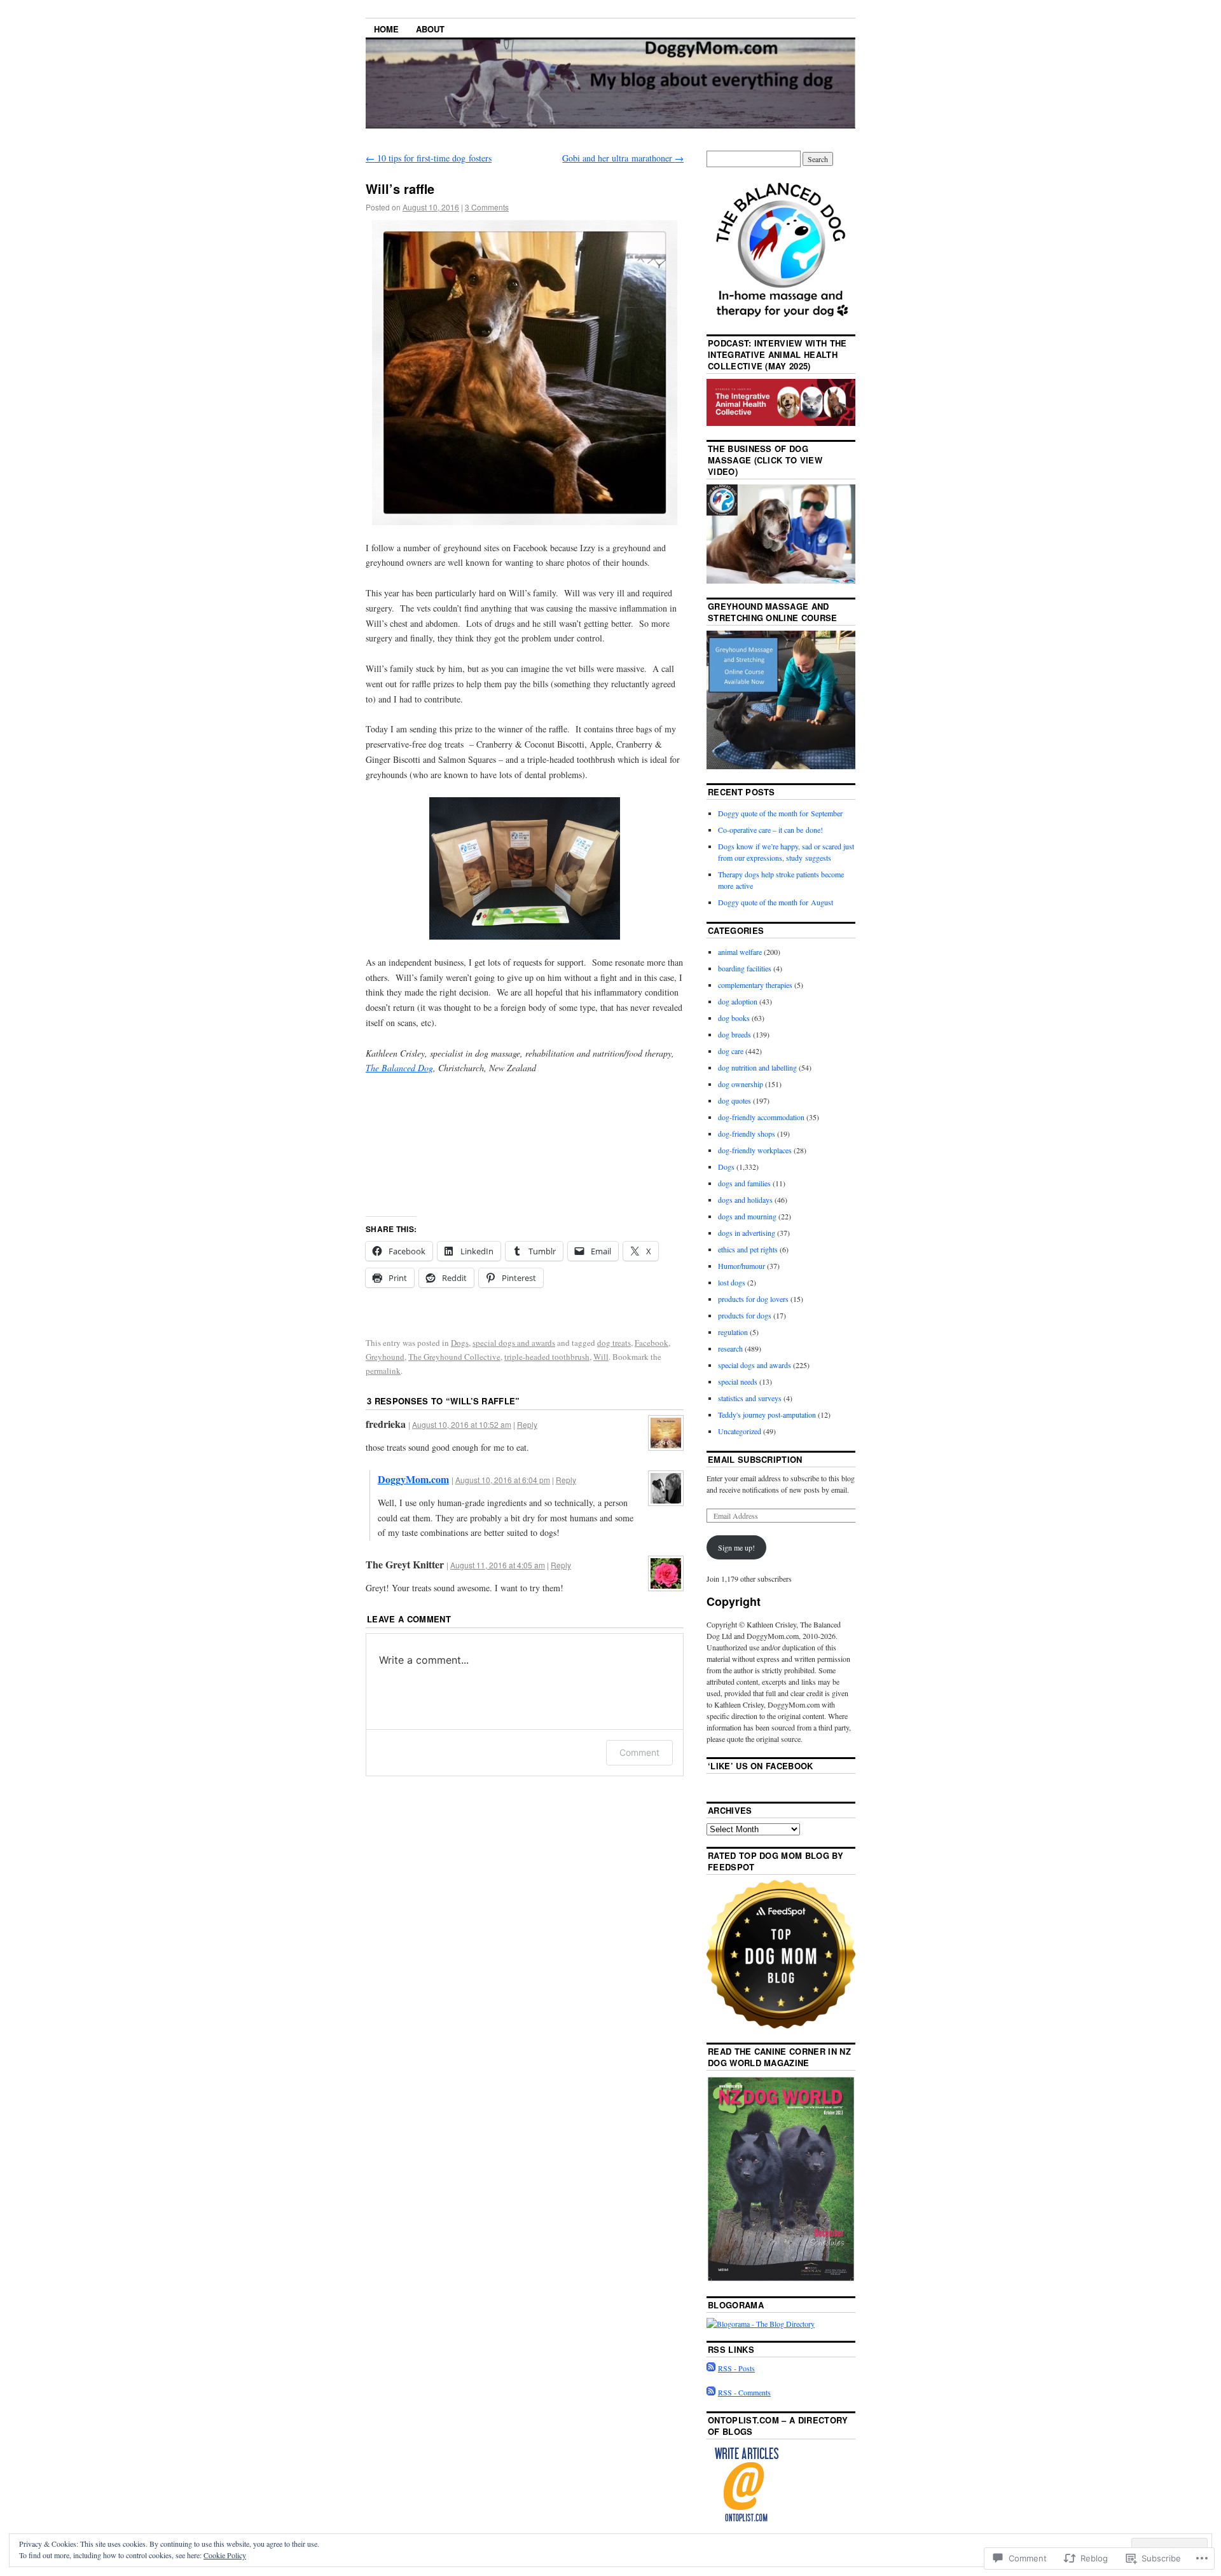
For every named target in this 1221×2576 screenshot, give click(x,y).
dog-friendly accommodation (761, 1117)
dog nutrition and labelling (757, 1067)
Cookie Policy (225, 2555)
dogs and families (744, 1183)
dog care (731, 1051)
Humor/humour (742, 1266)
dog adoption (738, 1001)
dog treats (614, 1343)
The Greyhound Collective (454, 1357)
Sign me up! (736, 1547)
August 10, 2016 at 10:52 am (462, 1424)
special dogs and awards (514, 1343)
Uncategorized (740, 1431)
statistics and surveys (750, 1398)
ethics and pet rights (748, 1249)
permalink (383, 1371)
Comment (639, 1752)
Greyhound (385, 1357)
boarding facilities (745, 968)
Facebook (652, 1343)
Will (601, 1357)
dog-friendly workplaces (755, 1150)
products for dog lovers (753, 1299)
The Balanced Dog (399, 1068)
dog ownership (741, 1084)
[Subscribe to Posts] (711, 2368)
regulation (733, 1332)
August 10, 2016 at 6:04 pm (503, 1480)
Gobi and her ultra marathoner (623, 158)
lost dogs (732, 1282)
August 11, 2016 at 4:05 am (498, 1565)
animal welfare (740, 952)
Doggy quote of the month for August (776, 902)
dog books (734, 1018)
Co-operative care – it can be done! (770, 830)
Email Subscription (755, 1459)
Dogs (460, 1343)
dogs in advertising (747, 1233)
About (430, 29)
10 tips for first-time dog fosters (429, 158)
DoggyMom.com (413, 1479)
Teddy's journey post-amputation (767, 1415)
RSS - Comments (744, 2392)
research (730, 1348)
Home (386, 29)
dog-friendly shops (747, 1134)
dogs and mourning (747, 1216)
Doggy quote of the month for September (780, 813)
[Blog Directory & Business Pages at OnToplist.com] (746, 2521)
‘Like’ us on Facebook (761, 1766)
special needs (738, 1381)
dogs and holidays (745, 1200)
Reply (527, 1424)
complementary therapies (755, 985)
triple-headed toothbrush (547, 1357)
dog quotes (735, 1100)
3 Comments (487, 207)
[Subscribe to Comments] (711, 2392)
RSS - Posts (736, 2368)
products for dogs (745, 1315)
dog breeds (735, 1034)
